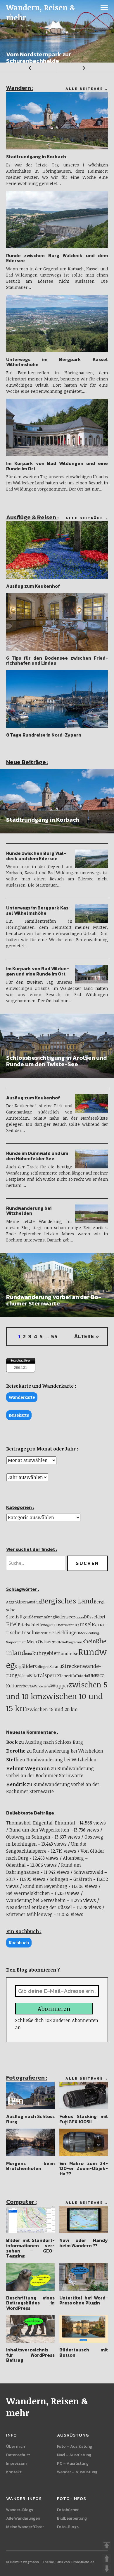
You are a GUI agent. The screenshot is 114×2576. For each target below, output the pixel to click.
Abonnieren (54, 2009)
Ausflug (34, 1602)
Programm (74, 1642)
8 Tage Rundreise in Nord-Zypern (44, 735)
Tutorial (83, 1676)
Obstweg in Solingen (28, 1837)
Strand (56, 1666)
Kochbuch (19, 1943)
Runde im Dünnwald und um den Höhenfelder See (37, 1156)
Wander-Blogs (20, 2510)
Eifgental (50, 1625)
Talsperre (48, 1675)
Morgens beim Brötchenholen (31, 2166)
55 (54, 1336)
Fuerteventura (68, 1625)
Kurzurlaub (45, 1633)
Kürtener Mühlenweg (29, 1914)
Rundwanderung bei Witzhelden (29, 1211)
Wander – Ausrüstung (77, 2472)
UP (107, 2558)
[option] (57, 31)
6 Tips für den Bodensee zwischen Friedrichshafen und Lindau (57, 661)
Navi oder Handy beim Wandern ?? (84, 2243)
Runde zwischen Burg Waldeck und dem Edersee (57, 258)
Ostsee (45, 1641)
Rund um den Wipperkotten (39, 1830)
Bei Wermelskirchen (28, 1893)
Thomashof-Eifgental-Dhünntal (41, 1823)
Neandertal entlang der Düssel (39, 1907)
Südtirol (24, 1676)
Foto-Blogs (68, 2527)
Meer (32, 1642)
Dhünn (79, 1617)
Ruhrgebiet (45, 1653)
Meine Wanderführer (25, 2527)
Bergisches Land (67, 1601)
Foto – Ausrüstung (75, 2446)
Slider (28, 1666)
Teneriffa (68, 1676)
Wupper (60, 1685)
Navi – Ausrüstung (74, 2455)
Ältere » (87, 1336)
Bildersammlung (41, 1617)
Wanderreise (42, 1686)
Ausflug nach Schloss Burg (54, 1742)
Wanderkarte (22, 1397)
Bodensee (64, 1617)
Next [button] (85, 68)
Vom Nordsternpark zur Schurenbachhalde (39, 58)
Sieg (18, 1667)
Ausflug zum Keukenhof (33, 586)
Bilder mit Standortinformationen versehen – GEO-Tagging (31, 2248)
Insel (86, 1624)
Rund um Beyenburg (45, 1886)
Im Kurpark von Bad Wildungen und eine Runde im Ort (57, 466)
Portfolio (59, 1642)
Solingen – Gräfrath (71, 1879)
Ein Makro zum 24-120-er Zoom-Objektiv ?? (84, 2168)
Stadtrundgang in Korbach (36, 156)
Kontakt (14, 2472)
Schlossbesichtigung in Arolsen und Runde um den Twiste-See (56, 1061)
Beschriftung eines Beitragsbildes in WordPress (31, 2303)
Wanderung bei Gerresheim (36, 1900)
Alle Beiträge (84, 89)
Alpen (22, 1602)
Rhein (89, 1641)
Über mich (15, 2446)
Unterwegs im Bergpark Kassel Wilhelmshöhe (57, 362)
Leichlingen (67, 1632)
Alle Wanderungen (23, 2518)
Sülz (33, 1676)
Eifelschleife (31, 1625)
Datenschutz (18, 2455)
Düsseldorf (95, 1617)
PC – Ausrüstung (73, 2463)
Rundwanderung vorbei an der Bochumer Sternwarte (54, 1300)
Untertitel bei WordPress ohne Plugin (84, 2300)
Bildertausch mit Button (84, 2352)
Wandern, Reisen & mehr (41, 12)
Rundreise (68, 1653)
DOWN (107, 2569)
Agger (11, 1602)
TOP (107, 2545)
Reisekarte (19, 1415)
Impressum (16, 2463)
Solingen (42, 1667)
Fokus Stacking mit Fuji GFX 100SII (84, 2119)
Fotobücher (68, 2510)
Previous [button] (28, 68)
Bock (12, 1742)
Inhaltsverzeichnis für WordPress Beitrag (31, 2355)
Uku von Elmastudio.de (76, 2562)
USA (30, 1686)
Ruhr (29, 1654)
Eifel (12, 1624)
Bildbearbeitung (72, 2518)
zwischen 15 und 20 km (52, 1709)
